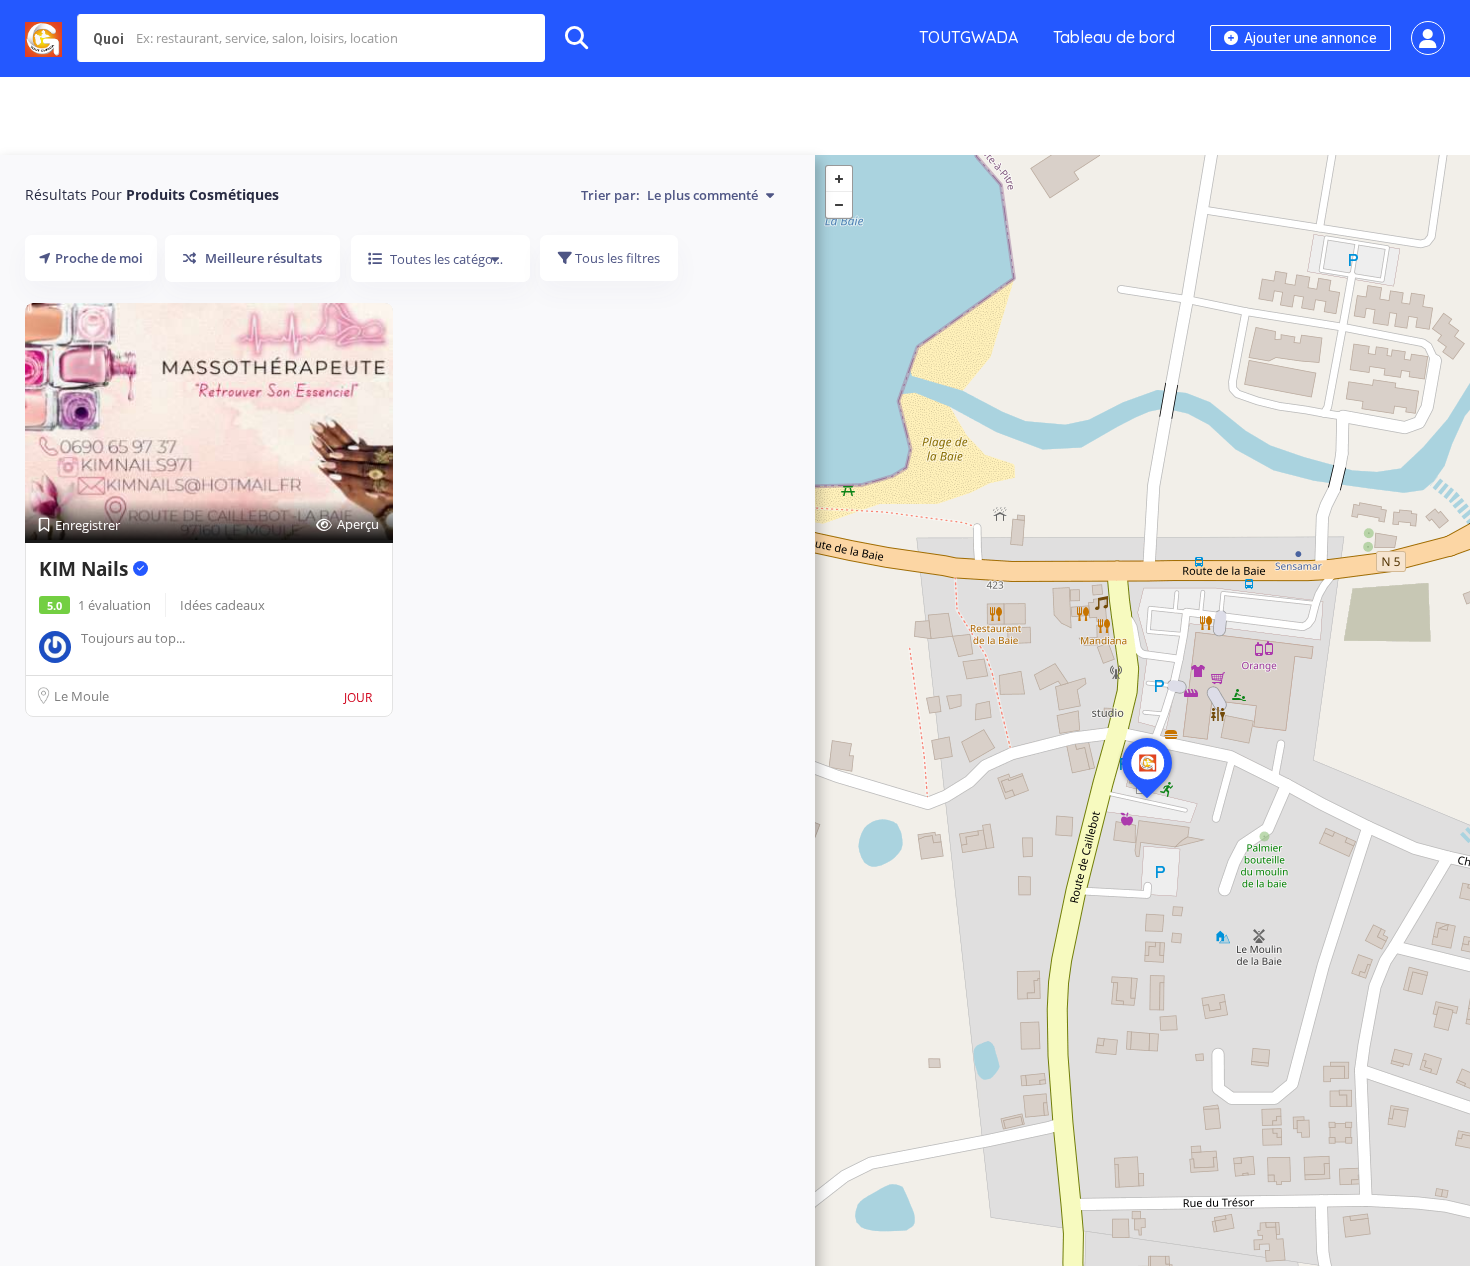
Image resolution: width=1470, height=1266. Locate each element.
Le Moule (81, 696)
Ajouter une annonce (1309, 38)
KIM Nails (86, 569)
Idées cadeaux (222, 605)
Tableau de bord (1114, 37)
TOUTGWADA (968, 37)
